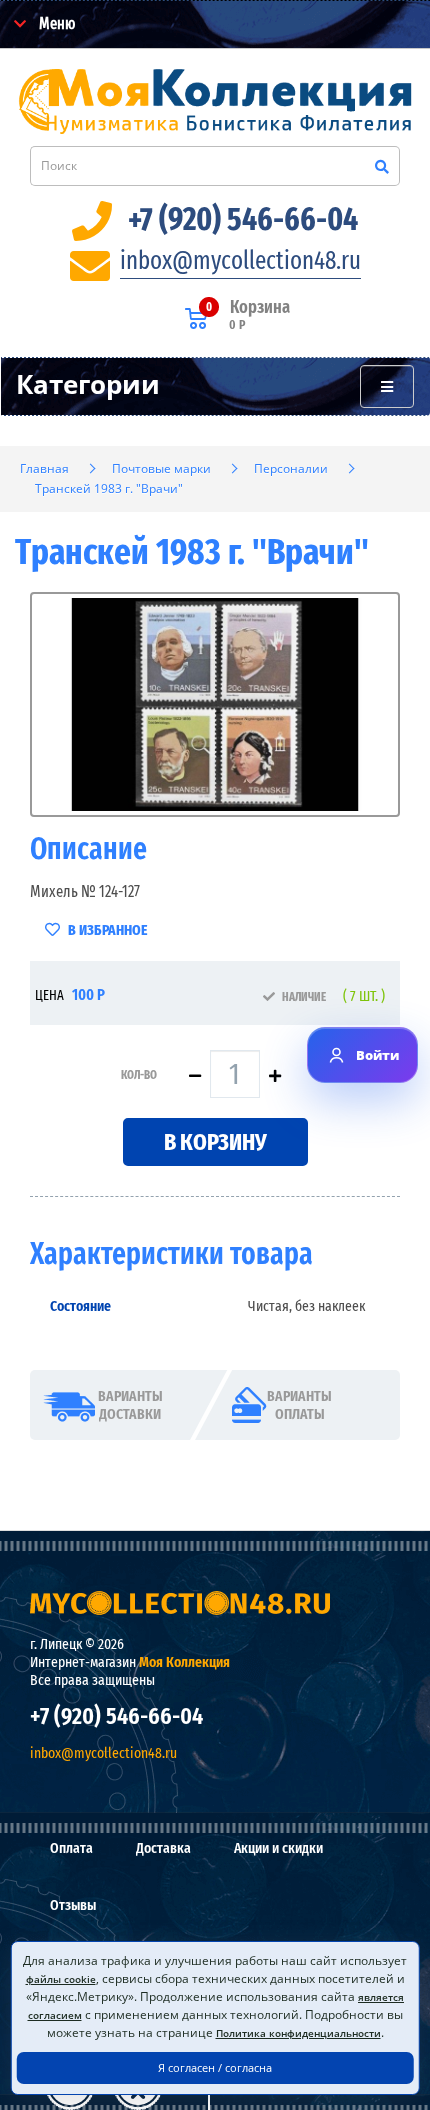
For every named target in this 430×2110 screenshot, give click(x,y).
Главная (44, 468)
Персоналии (291, 468)
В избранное (106, 930)
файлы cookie (61, 1979)
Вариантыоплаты (299, 1405)
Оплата (71, 1848)
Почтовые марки (161, 468)
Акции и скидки (278, 1848)
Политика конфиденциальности (298, 2033)
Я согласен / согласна (215, 2067)
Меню (55, 23)
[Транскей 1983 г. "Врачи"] (215, 704)
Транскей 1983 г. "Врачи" (109, 488)
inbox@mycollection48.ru (240, 261)
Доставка (163, 1848)
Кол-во (139, 1075)
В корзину (215, 1142)
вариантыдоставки (130, 1405)
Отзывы (73, 1905)
